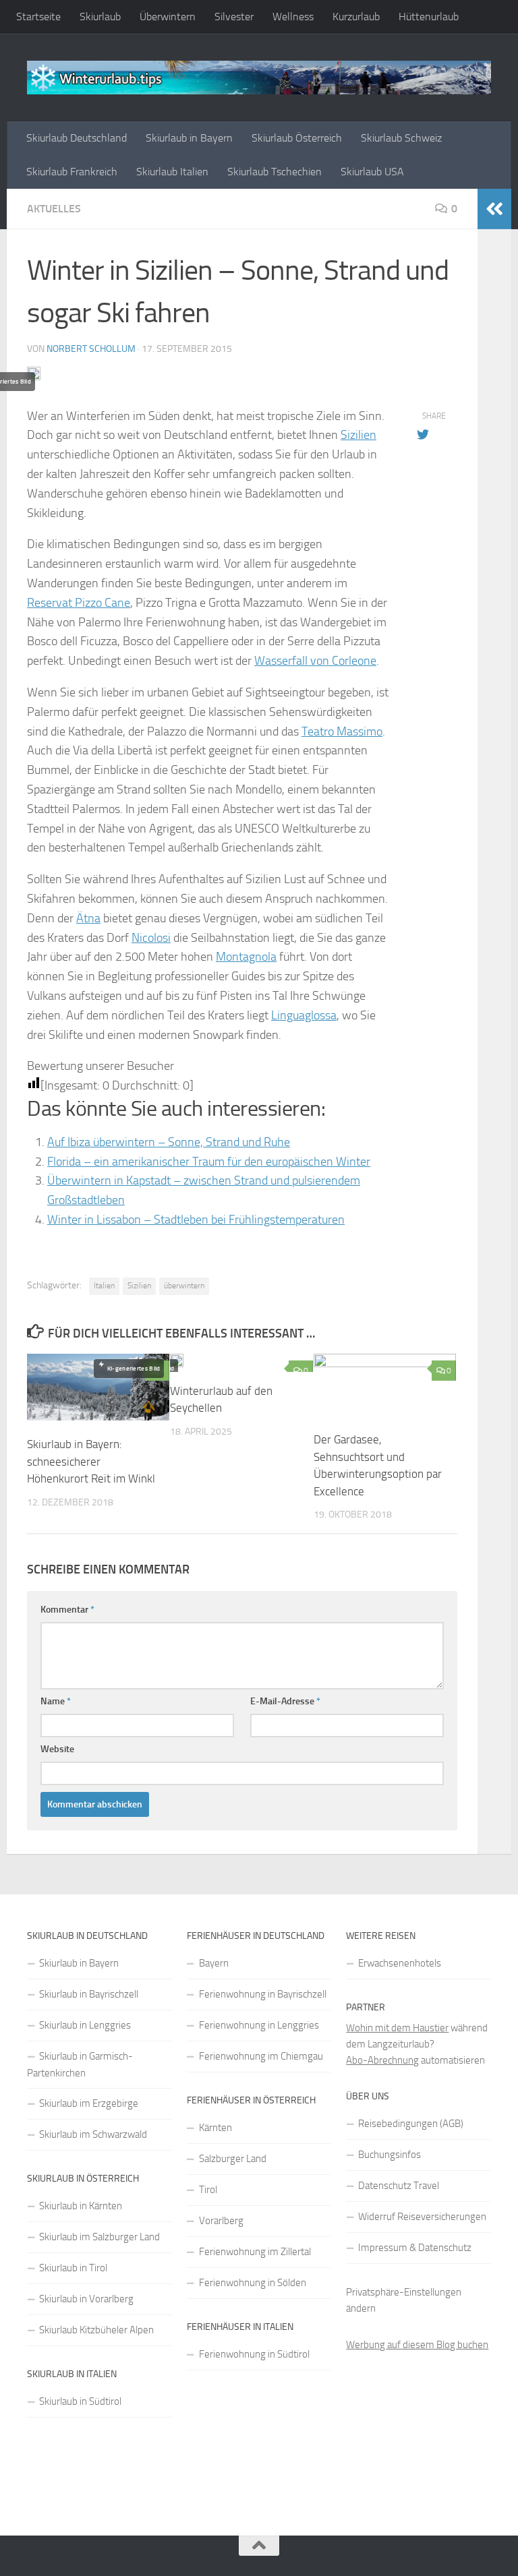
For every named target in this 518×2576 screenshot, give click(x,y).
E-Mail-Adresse (285, 1701)
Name (56, 1701)
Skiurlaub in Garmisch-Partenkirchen (80, 2065)
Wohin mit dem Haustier (397, 2028)
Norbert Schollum (91, 349)
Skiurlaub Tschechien (275, 172)
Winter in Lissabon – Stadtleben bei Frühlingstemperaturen (196, 1220)
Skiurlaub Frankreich (72, 172)
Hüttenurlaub (429, 17)
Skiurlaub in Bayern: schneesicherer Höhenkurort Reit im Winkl (91, 1461)
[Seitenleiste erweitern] (494, 209)
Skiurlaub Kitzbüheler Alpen (96, 2330)
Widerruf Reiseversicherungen (422, 2217)
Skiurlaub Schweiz (401, 138)
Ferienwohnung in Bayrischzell (263, 1994)
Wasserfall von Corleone (315, 661)
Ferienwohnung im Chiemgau (261, 2056)
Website (57, 1749)
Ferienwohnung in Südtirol (254, 2354)
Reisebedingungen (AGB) (411, 2124)
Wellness (293, 17)
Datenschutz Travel (399, 2186)
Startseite (38, 17)
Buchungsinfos (390, 2155)
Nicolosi (151, 938)
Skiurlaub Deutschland (77, 138)
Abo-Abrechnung (382, 2060)
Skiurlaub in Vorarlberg (86, 2299)
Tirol (208, 2190)
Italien (104, 1286)
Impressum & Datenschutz (415, 2248)
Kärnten (215, 2128)
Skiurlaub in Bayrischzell (89, 1994)
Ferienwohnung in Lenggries (259, 2025)
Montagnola (246, 957)
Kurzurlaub (356, 17)
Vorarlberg (221, 2221)
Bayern (214, 1963)
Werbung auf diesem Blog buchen (417, 2345)
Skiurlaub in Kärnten (81, 2206)
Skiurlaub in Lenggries (85, 2025)
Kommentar (67, 1610)
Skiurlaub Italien (172, 172)
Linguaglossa (304, 1015)
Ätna (88, 918)
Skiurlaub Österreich (297, 138)
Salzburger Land (233, 2159)
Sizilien (358, 435)
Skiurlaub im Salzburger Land (99, 2237)
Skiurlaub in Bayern (189, 138)
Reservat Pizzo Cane (79, 603)
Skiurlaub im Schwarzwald (93, 2134)
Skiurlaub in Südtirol (80, 2401)
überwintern (184, 1286)
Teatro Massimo (342, 731)
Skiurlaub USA (372, 172)
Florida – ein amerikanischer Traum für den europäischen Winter (209, 1162)
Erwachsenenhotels (400, 1963)
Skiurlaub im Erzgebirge (89, 2103)
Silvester (234, 17)
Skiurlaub (100, 17)
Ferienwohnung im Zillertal (255, 2252)
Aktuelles (54, 209)
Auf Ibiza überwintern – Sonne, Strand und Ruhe (169, 1142)
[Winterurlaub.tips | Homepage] (259, 78)
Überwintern (168, 17)
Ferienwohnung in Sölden (253, 2283)
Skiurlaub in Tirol (73, 2268)
